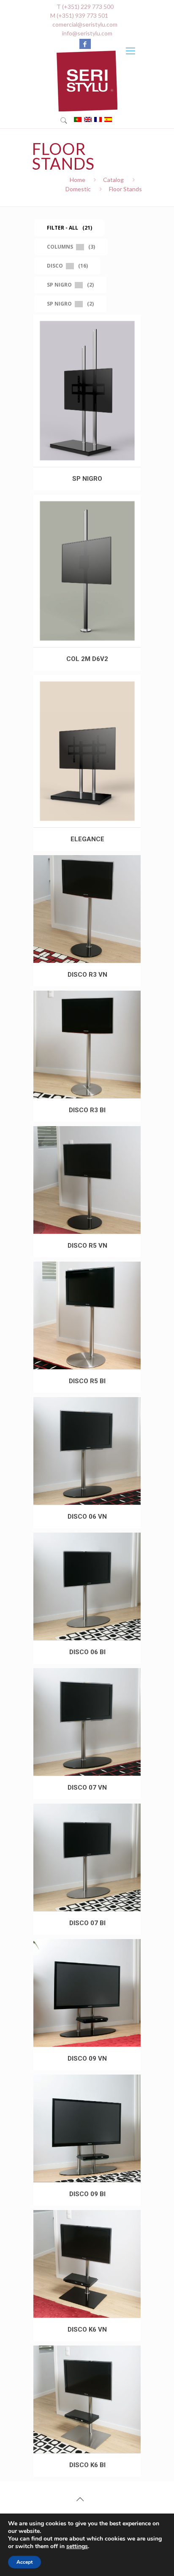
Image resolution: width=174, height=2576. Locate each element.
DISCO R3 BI (87, 1110)
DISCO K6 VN (87, 2330)
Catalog (113, 180)
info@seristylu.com (87, 33)
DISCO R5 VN (87, 1246)
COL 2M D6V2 (87, 659)
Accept (24, 2562)
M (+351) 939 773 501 (79, 15)
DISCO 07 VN (87, 1788)
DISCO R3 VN (87, 975)
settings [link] (77, 2546)
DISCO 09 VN (87, 2059)
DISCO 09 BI (87, 2194)
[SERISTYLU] (87, 81)
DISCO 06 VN (87, 1517)
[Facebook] (85, 44)
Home (77, 180)
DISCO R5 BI (87, 1381)
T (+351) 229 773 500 (85, 7)
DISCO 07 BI (87, 1923)
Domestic (78, 189)
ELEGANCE (87, 839)
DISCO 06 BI (87, 1652)
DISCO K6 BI (87, 2465)
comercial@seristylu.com (85, 24)
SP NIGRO (87, 479)
